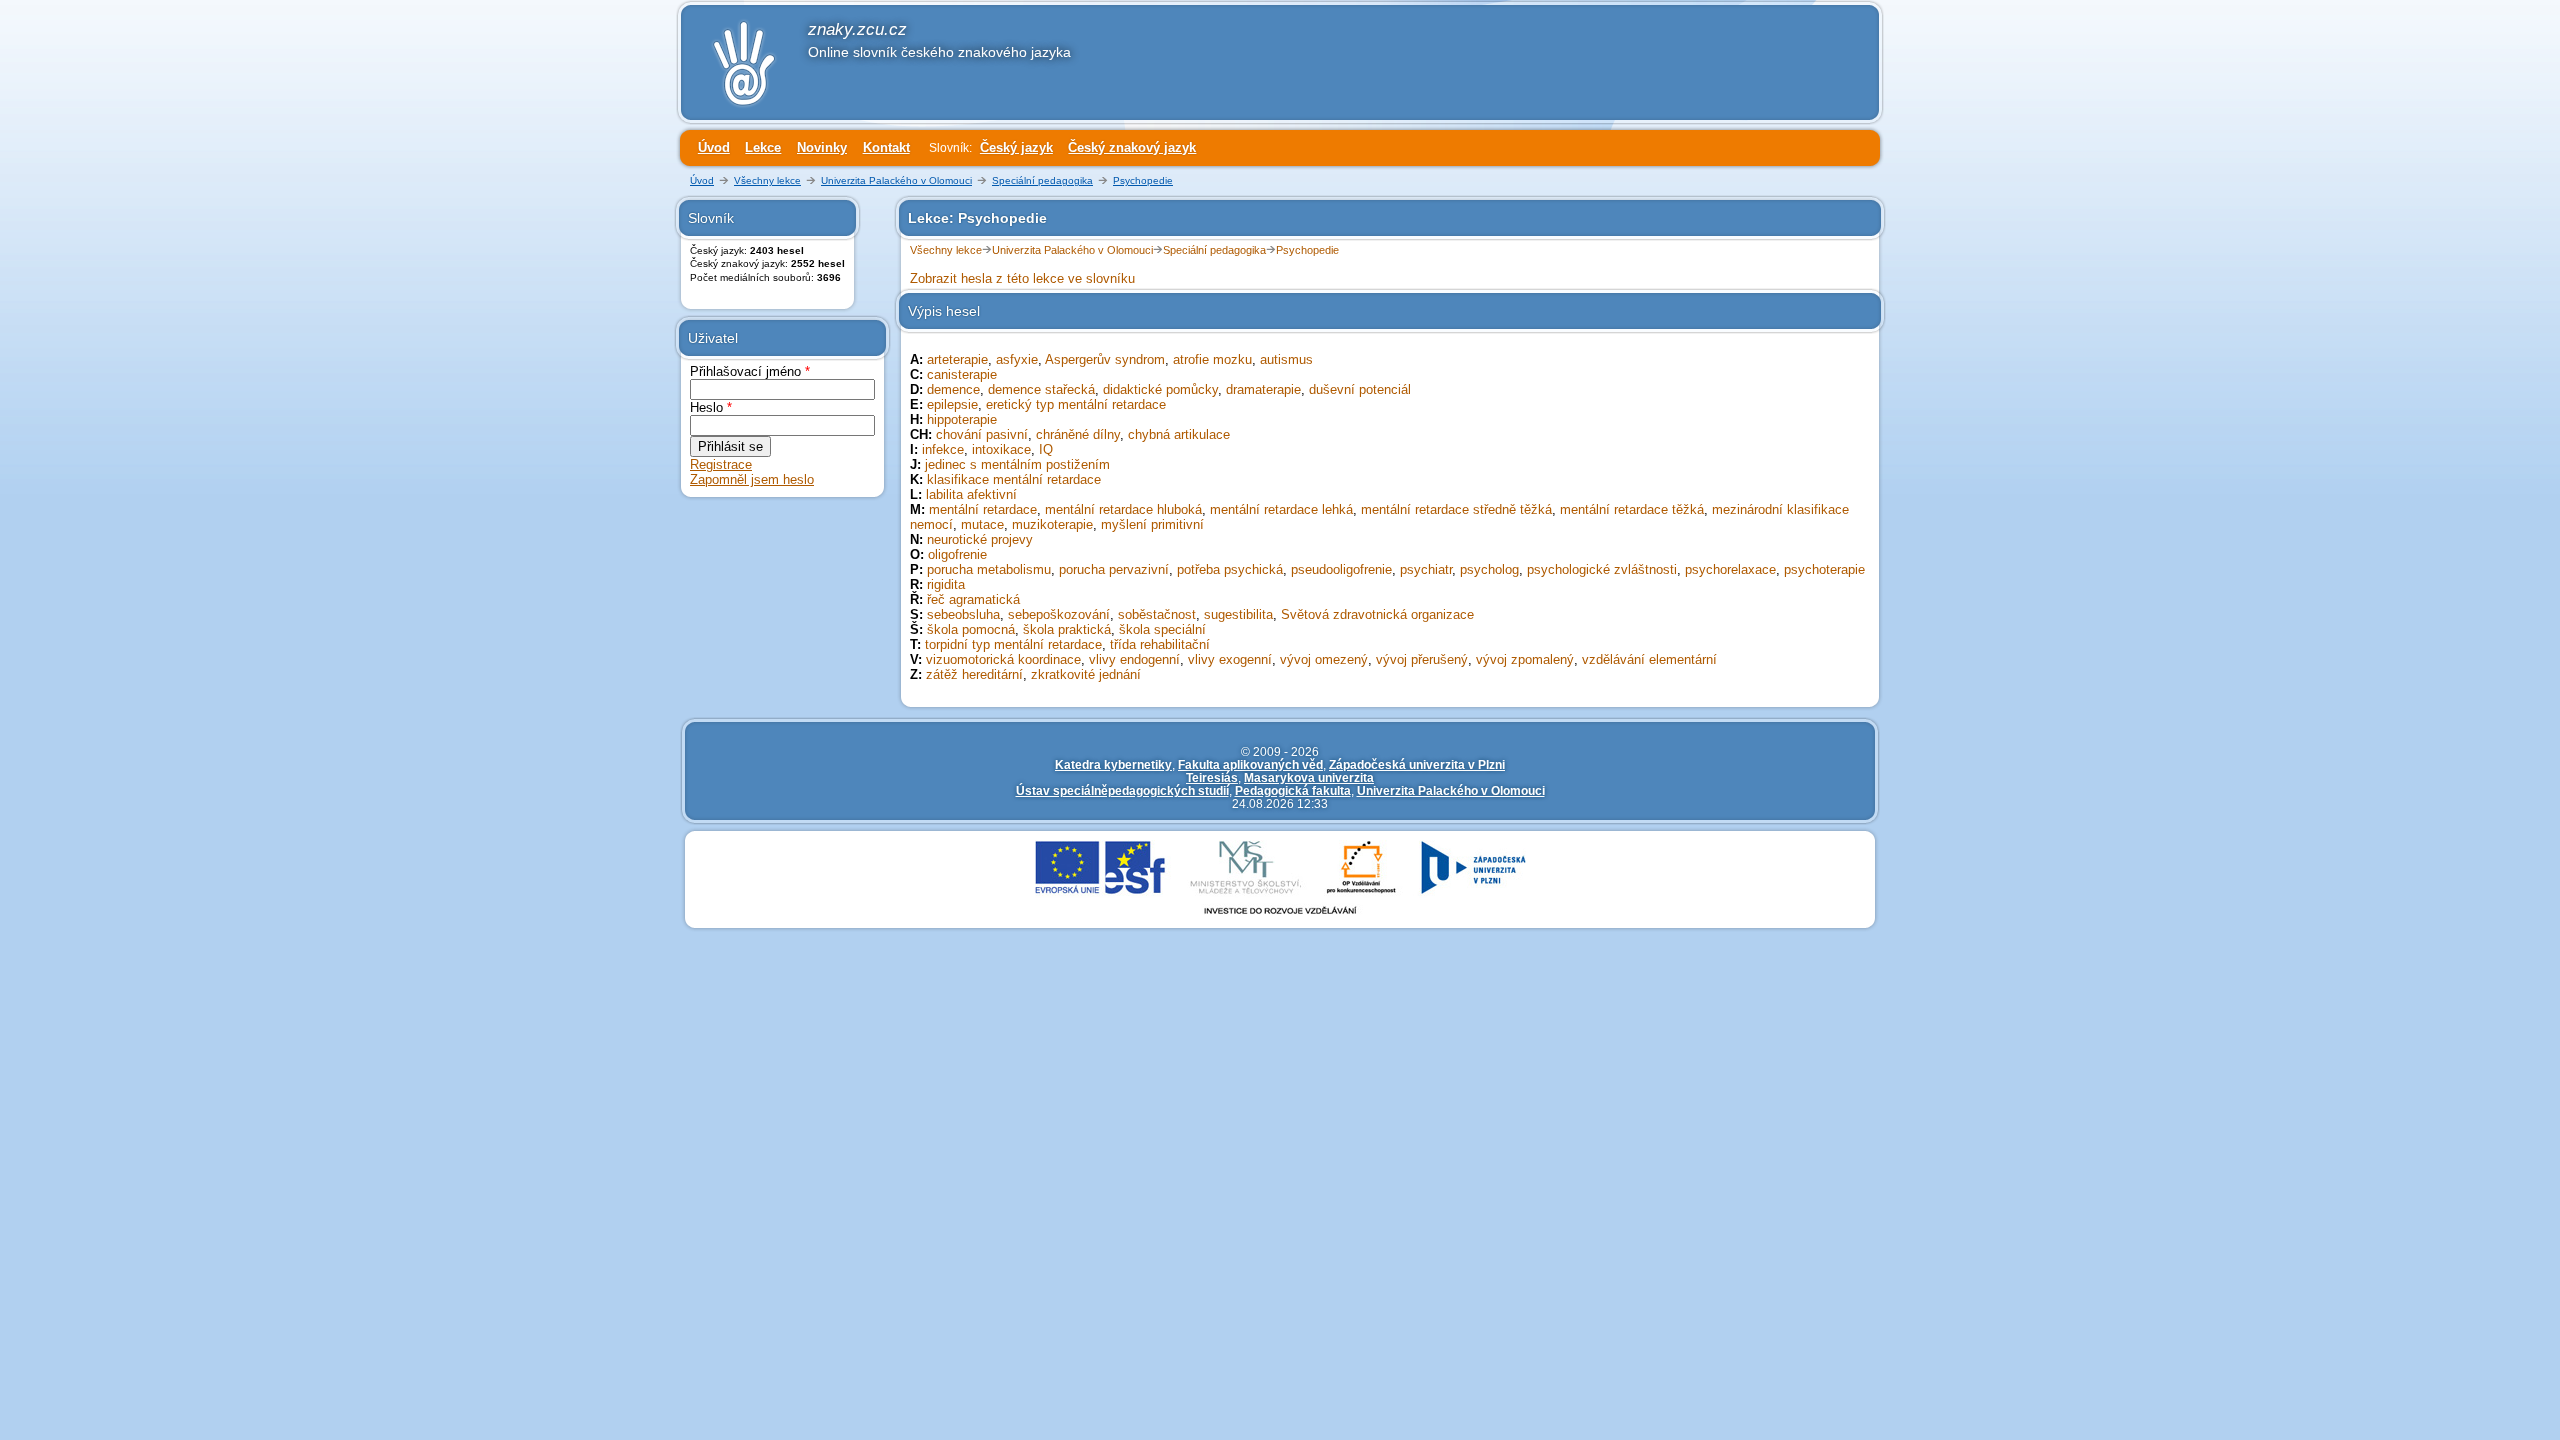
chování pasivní (982, 434)
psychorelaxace (1730, 569)
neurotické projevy (980, 539)
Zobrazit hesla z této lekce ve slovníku (1022, 278)
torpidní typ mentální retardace (1013, 644)
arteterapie (957, 359)
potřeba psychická (1230, 569)
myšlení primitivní (1152, 524)
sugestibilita (1238, 614)
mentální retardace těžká (1632, 509)
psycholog (1489, 569)
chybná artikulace (1179, 434)
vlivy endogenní (1134, 659)
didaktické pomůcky (1160, 389)
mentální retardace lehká (1281, 509)
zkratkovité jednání (1086, 674)
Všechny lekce (767, 180)
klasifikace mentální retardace (1014, 479)
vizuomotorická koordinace (1003, 659)
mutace (982, 524)
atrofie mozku (1212, 359)
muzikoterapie (1052, 524)
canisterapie (962, 374)
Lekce (763, 147)
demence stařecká (1041, 389)
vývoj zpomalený (1525, 659)
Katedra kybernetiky (1113, 764)
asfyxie (1017, 359)
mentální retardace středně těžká (1456, 509)
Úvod (714, 147)
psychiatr (1426, 569)
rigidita (946, 584)
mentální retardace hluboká (1123, 509)
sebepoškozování (1059, 614)
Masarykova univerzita (1309, 777)
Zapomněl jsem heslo (752, 479)
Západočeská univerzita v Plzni (1417, 764)
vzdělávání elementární (1649, 659)
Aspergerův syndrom (1105, 359)
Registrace (721, 464)
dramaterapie (1263, 389)
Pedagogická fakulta (1293, 790)
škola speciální (1162, 629)
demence (953, 389)
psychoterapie (1824, 569)
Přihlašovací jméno (750, 371)
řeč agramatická (973, 599)
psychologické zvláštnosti (1602, 569)
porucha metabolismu (989, 569)
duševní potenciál (1360, 389)
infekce (943, 449)
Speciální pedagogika (1042, 180)
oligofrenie (957, 554)
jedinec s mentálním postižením (1017, 464)
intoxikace (1001, 449)
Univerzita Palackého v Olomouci (896, 180)
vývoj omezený (1324, 659)
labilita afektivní (971, 494)
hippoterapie (962, 419)
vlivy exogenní (1230, 659)
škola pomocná (971, 629)
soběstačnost (1157, 614)
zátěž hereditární (974, 674)
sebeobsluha (963, 614)
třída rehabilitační (1160, 644)
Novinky (822, 147)
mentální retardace (983, 509)
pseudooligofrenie (1341, 569)
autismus (1286, 359)
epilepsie (952, 404)
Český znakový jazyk (1132, 147)
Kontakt (886, 147)
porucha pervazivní (1114, 569)
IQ (1046, 449)
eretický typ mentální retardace (1076, 404)
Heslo (711, 407)
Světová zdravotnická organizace (1377, 614)
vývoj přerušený (1422, 659)
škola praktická (1067, 629)
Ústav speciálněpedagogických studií (1122, 790)
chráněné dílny (1078, 434)
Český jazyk (1016, 147)
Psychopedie (1143, 180)
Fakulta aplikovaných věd (1250, 764)
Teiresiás (1212, 777)
